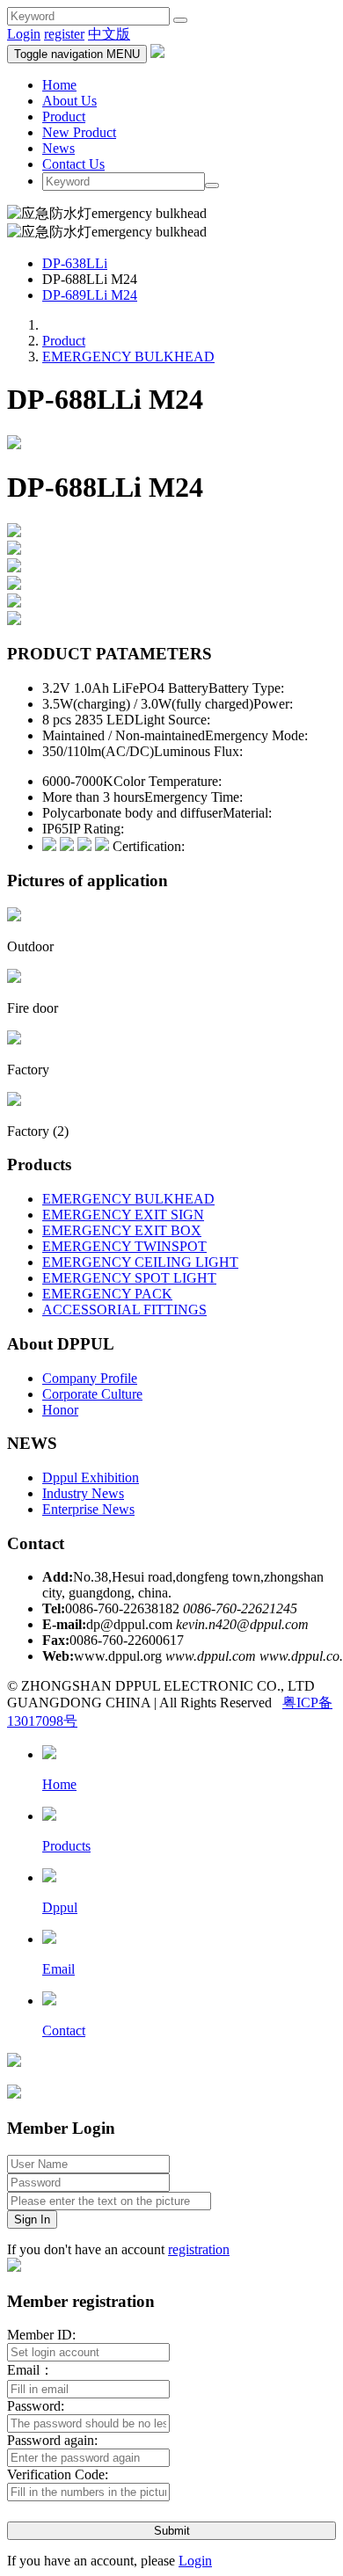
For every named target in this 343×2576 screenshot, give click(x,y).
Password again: (52, 2440)
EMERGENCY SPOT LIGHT (129, 1278)
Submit (172, 2531)
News (58, 148)
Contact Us (73, 164)
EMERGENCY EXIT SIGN (123, 1215)
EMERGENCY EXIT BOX (122, 1230)
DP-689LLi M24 (90, 295)
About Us (69, 101)
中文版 (109, 34)
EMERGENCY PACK (107, 1294)
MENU (77, 54)
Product (64, 116)
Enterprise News (88, 1509)
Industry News (83, 1493)
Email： (30, 2370)
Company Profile (90, 1378)
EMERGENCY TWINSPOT (124, 1246)
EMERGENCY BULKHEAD (128, 357)
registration (199, 2249)
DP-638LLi (75, 263)
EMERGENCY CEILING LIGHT (140, 1262)
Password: (36, 2406)
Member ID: (41, 2335)
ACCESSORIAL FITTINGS (124, 1310)
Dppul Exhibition (91, 1477)
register (64, 34)
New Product (79, 132)
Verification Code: (58, 2474)
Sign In (32, 2219)
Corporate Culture (92, 1394)
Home (59, 85)
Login (24, 34)
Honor (60, 1410)
